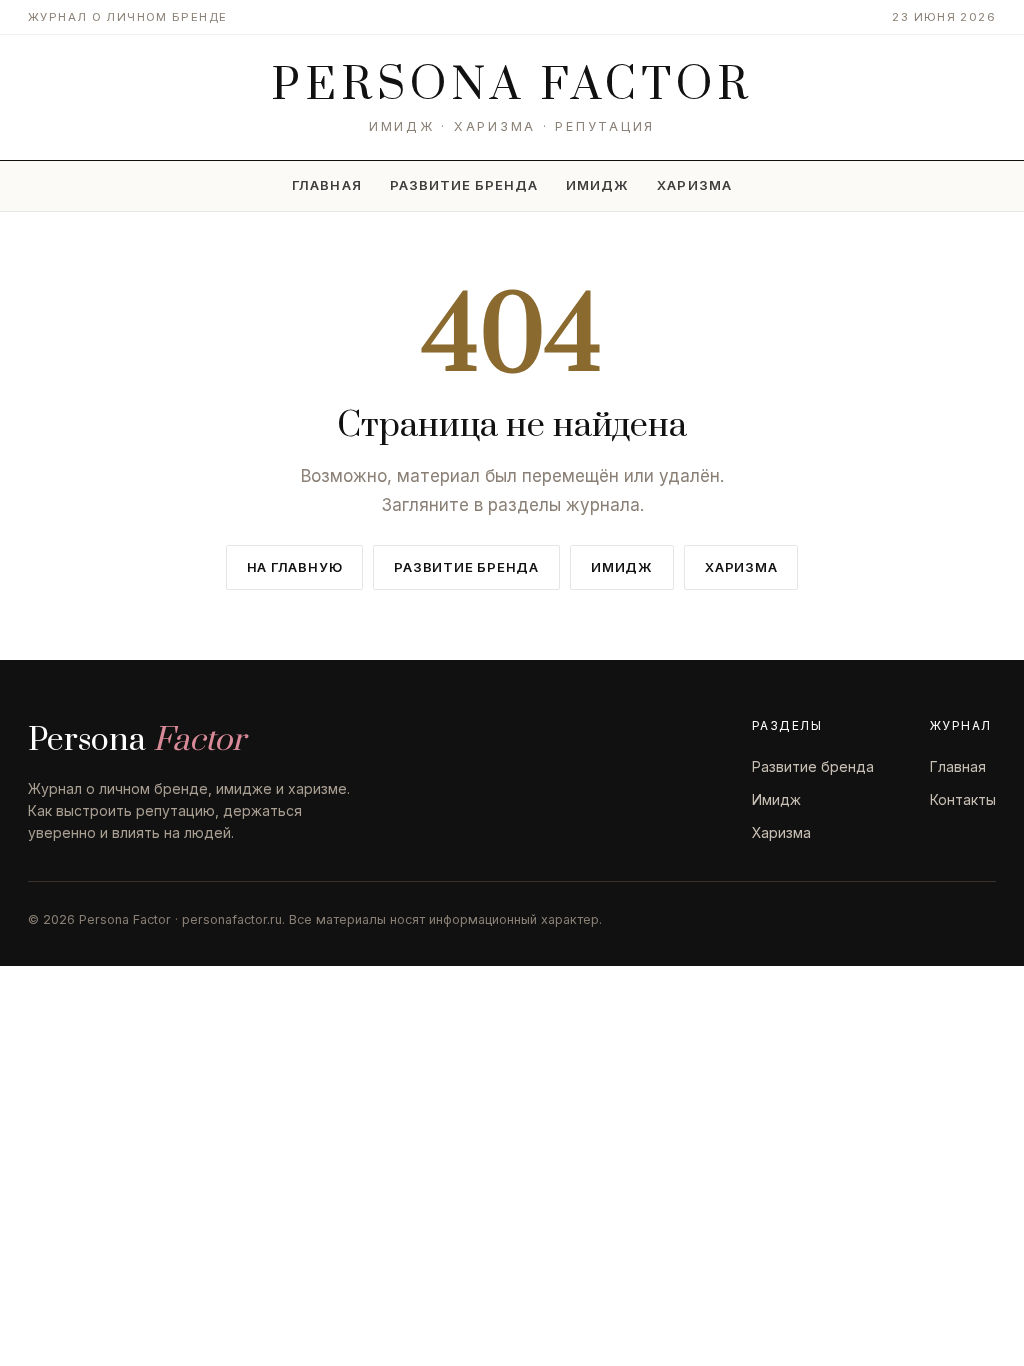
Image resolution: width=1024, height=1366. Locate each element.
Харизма (694, 185)
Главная (326, 185)
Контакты (963, 799)
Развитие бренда (464, 185)
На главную (295, 567)
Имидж (597, 185)
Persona (512, 86)
